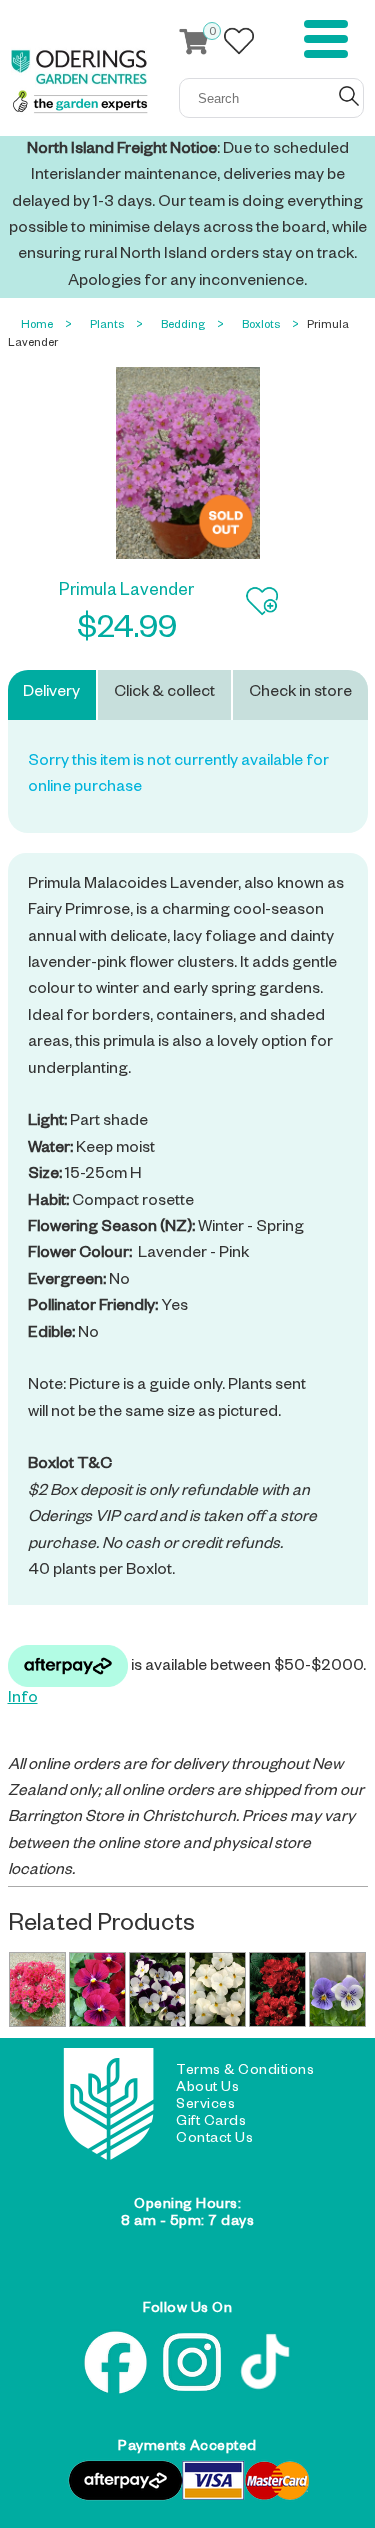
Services (205, 2106)
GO (349, 96)
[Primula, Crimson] (37, 1989)
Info (23, 1700)
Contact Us (214, 2140)
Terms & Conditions (245, 2072)
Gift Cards (211, 2123)
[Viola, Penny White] (217, 1989)
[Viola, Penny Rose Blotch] (97, 1989)
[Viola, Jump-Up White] (157, 1989)
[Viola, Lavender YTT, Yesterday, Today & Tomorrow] (337, 1989)
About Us (207, 2089)
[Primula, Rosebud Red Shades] (277, 1989)
